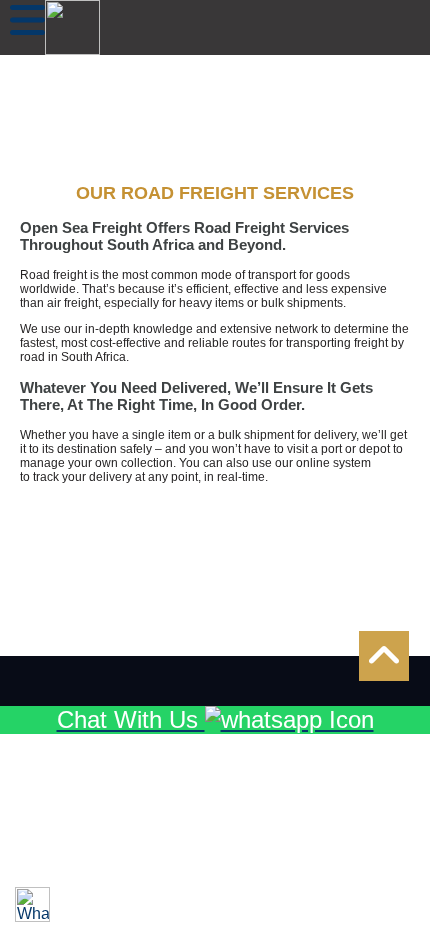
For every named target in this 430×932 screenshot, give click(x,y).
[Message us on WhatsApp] (32, 904)
